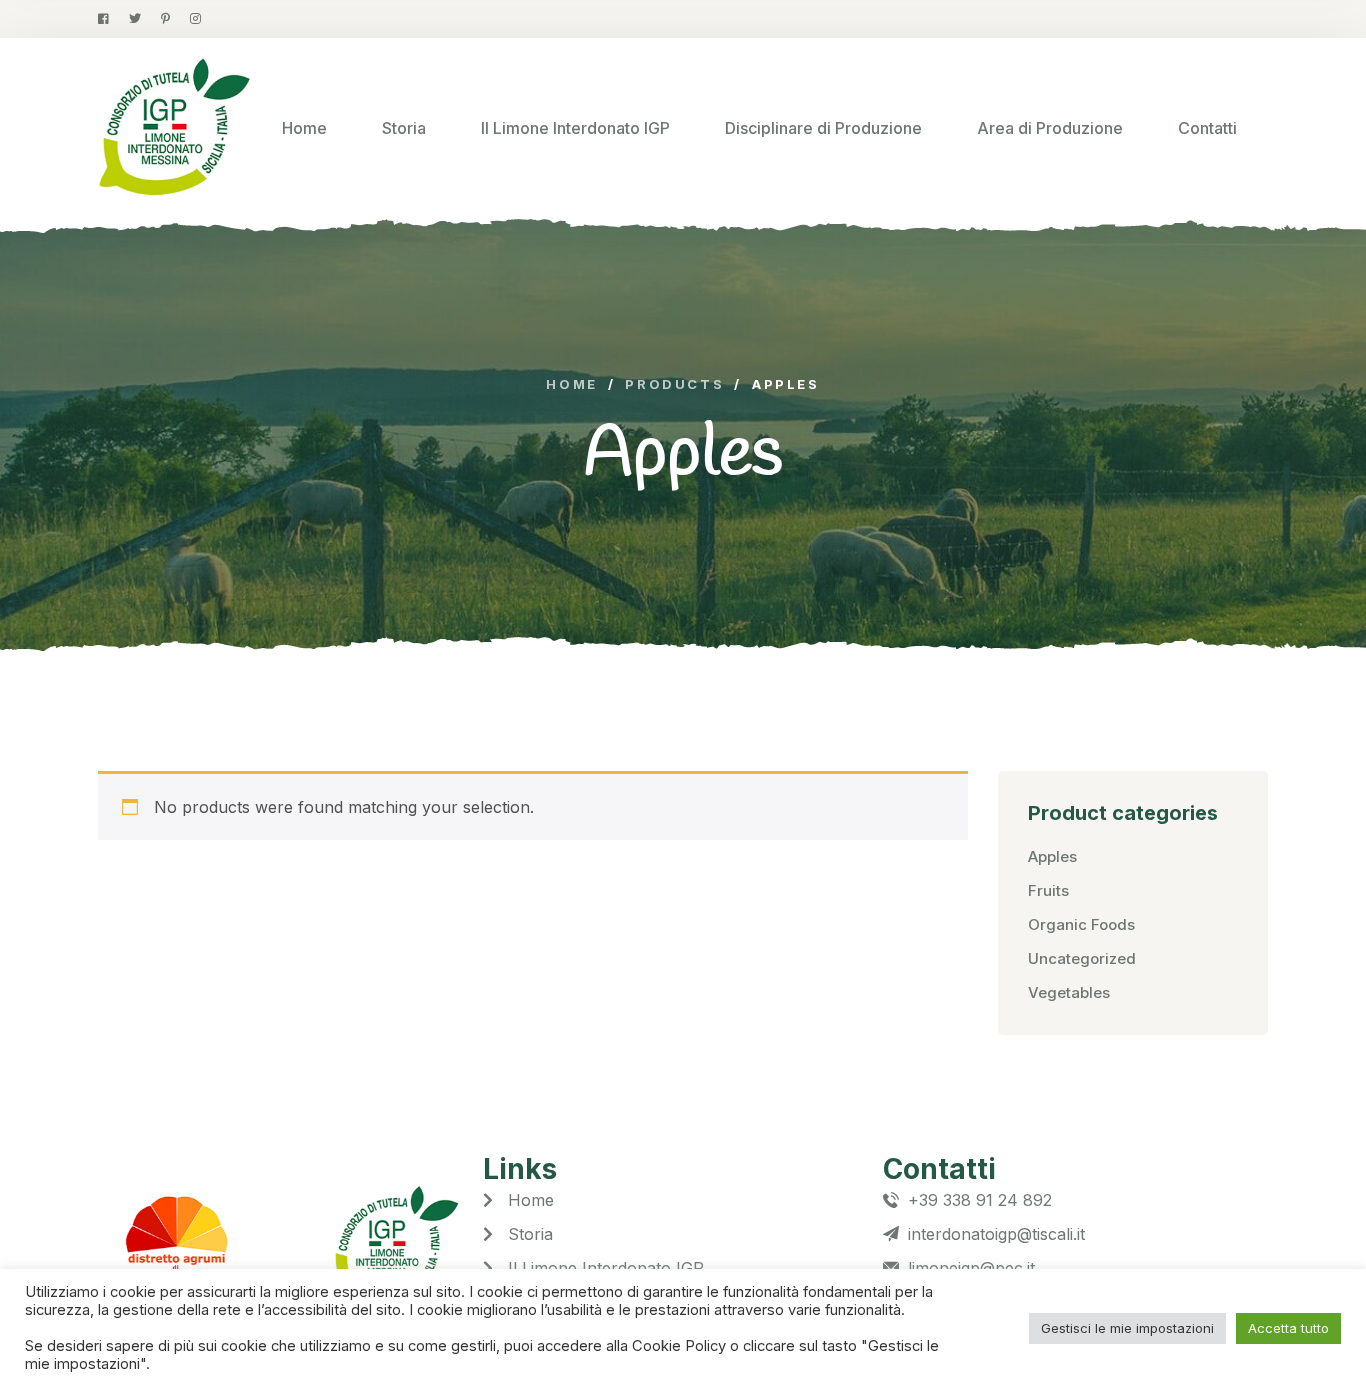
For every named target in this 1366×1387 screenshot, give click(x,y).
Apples (1052, 856)
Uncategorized (1082, 958)
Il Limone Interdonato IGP (575, 128)
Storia (404, 128)
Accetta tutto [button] (1288, 1328)
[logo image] (174, 128)
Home (304, 128)
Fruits (1048, 890)
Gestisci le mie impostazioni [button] (1127, 1328)
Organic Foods (1081, 924)
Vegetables (1069, 992)
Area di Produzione (1050, 128)
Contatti (1207, 128)
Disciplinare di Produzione (823, 128)
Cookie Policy (681, 1346)
